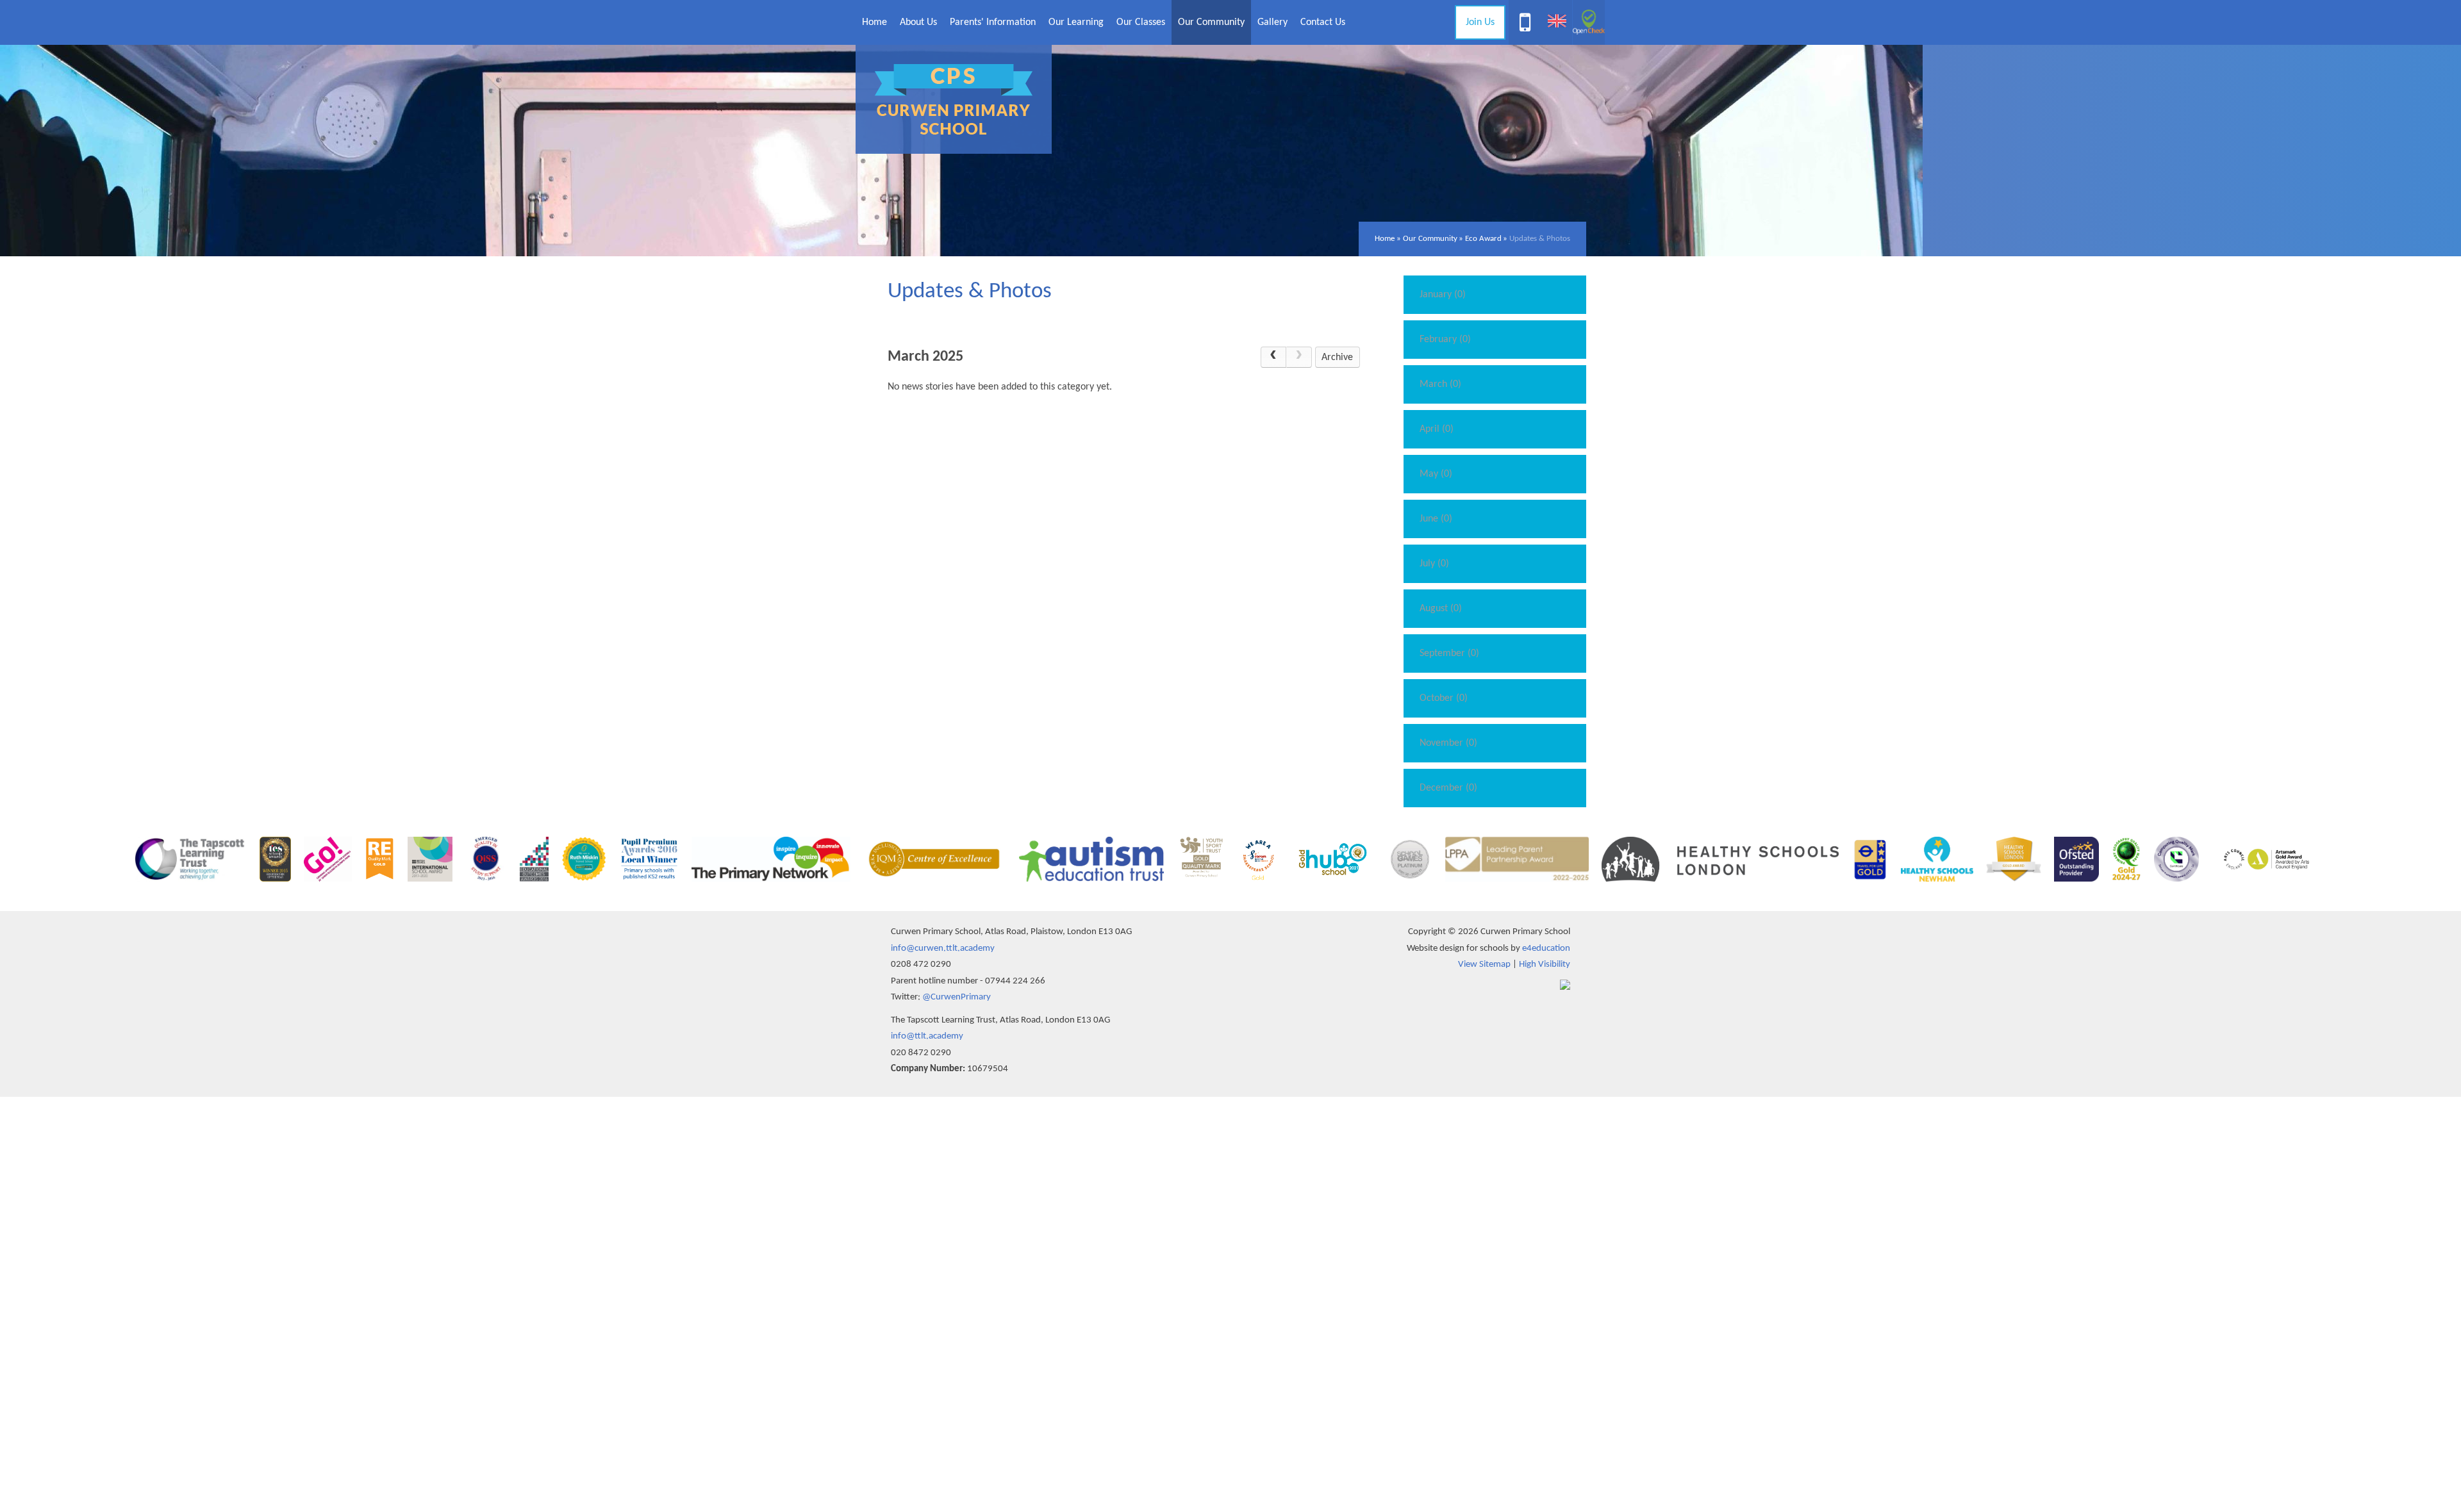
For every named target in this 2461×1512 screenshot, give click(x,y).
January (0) (1443, 295)
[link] (1299, 357)
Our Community (1430, 239)
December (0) (1448, 788)
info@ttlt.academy (927, 1036)
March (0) (1440, 384)
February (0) (1445, 340)
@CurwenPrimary (957, 997)
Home (1385, 239)
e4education (1546, 949)
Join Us (1480, 22)
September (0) (1449, 653)
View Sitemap (1484, 965)
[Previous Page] (1273, 357)
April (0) (1437, 429)
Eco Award (1483, 239)
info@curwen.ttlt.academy (943, 949)
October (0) (1444, 698)
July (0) (1434, 564)
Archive (1337, 357)
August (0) (1441, 609)
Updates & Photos (1540, 239)
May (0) (1436, 474)
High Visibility (1545, 965)
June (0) (1436, 519)
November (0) (1448, 743)
